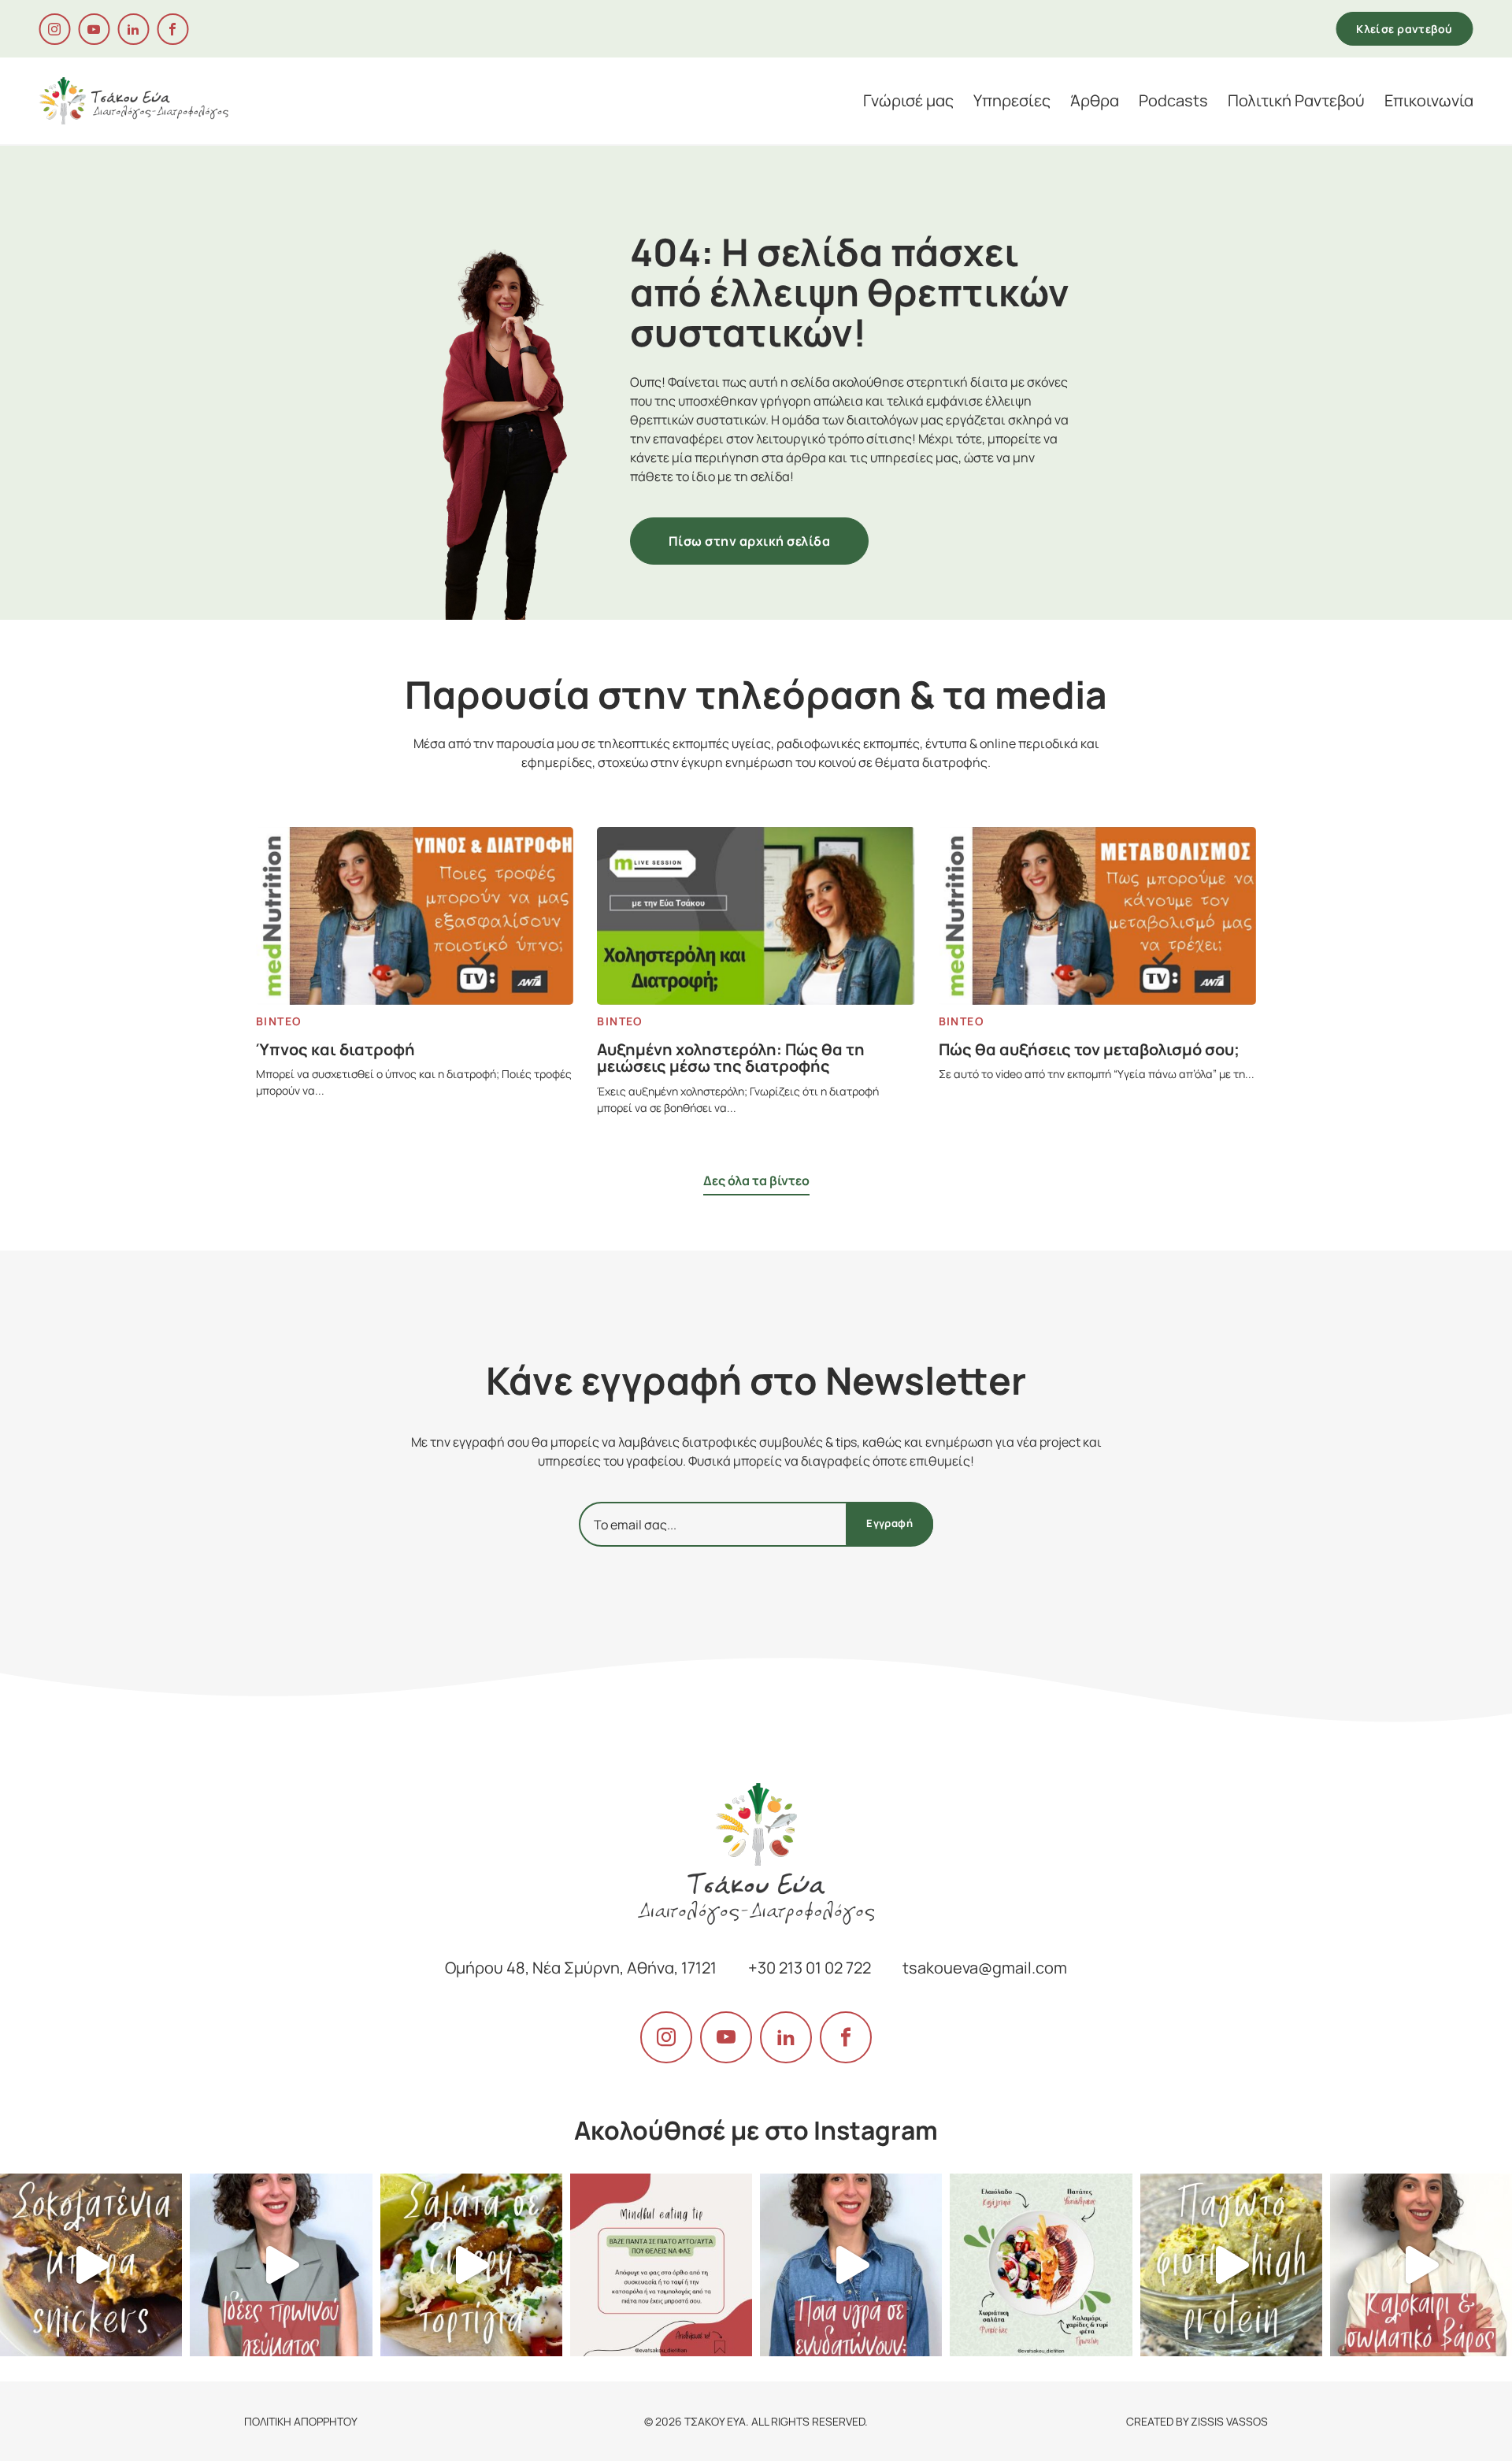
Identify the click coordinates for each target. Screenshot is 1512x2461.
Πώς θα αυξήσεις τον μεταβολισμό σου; (1089, 1049)
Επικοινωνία (1429, 101)
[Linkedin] (133, 29)
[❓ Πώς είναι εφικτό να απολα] (1041, 2265)
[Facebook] (172, 29)
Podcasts (1173, 101)
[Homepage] (133, 99)
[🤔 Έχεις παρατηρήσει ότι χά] (661, 2265)
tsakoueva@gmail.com (985, 1968)
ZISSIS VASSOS (1229, 2421)
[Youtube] (94, 29)
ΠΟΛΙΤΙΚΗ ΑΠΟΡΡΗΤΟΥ (301, 2421)
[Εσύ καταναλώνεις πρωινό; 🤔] (281, 2265)
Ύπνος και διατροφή (335, 1049)
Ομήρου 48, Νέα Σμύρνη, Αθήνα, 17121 (581, 1968)
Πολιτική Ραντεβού (1296, 101)
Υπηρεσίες (1012, 101)
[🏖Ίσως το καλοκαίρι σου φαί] (1421, 2265)
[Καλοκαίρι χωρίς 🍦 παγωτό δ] (1231, 2265)
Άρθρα (1095, 101)
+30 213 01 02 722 (810, 1968)
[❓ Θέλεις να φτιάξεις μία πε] (471, 2265)
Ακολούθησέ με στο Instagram (756, 2130)
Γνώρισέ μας (908, 101)
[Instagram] (54, 29)
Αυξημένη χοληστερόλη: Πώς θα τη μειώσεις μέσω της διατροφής (731, 1058)
